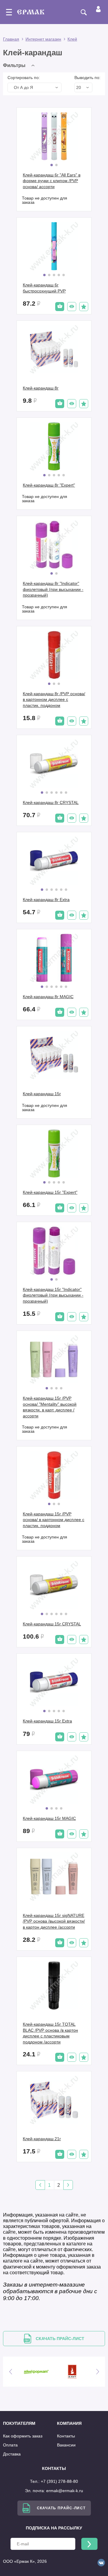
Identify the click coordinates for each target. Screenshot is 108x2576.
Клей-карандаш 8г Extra (46, 900)
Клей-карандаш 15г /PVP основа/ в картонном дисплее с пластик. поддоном (54, 1520)
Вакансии (66, 2445)
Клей (72, 39)
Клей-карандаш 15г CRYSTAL (52, 1624)
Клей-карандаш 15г (42, 1094)
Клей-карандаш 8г (41, 388)
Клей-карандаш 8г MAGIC (48, 997)
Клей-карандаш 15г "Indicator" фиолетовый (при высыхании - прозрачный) (53, 1295)
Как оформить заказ (23, 2436)
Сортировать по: (24, 78)
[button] (20, 65)
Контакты (66, 2436)
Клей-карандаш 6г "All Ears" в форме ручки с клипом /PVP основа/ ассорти (52, 181)
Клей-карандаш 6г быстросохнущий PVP (44, 288)
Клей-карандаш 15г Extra (47, 1721)
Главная (11, 39)
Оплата (10, 2445)
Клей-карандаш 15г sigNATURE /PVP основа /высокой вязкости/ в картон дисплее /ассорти (54, 1921)
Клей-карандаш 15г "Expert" (50, 1192)
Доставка (12, 2454)
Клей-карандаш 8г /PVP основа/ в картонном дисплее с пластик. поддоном (54, 700)
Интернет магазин (43, 39)
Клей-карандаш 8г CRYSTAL (51, 802)
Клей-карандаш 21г (42, 2139)
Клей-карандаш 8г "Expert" (49, 485)
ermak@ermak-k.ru (65, 2491)
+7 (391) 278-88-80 (59, 2481)
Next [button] (97, 2372)
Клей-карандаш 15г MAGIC (49, 1818)
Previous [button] (10, 2372)
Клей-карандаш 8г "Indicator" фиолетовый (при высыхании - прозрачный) (53, 589)
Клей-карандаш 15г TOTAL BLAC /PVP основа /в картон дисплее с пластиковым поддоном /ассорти (50, 2033)
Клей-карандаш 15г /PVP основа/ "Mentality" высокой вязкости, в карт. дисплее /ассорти (50, 1407)
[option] (46, 2372)
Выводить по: (87, 78)
